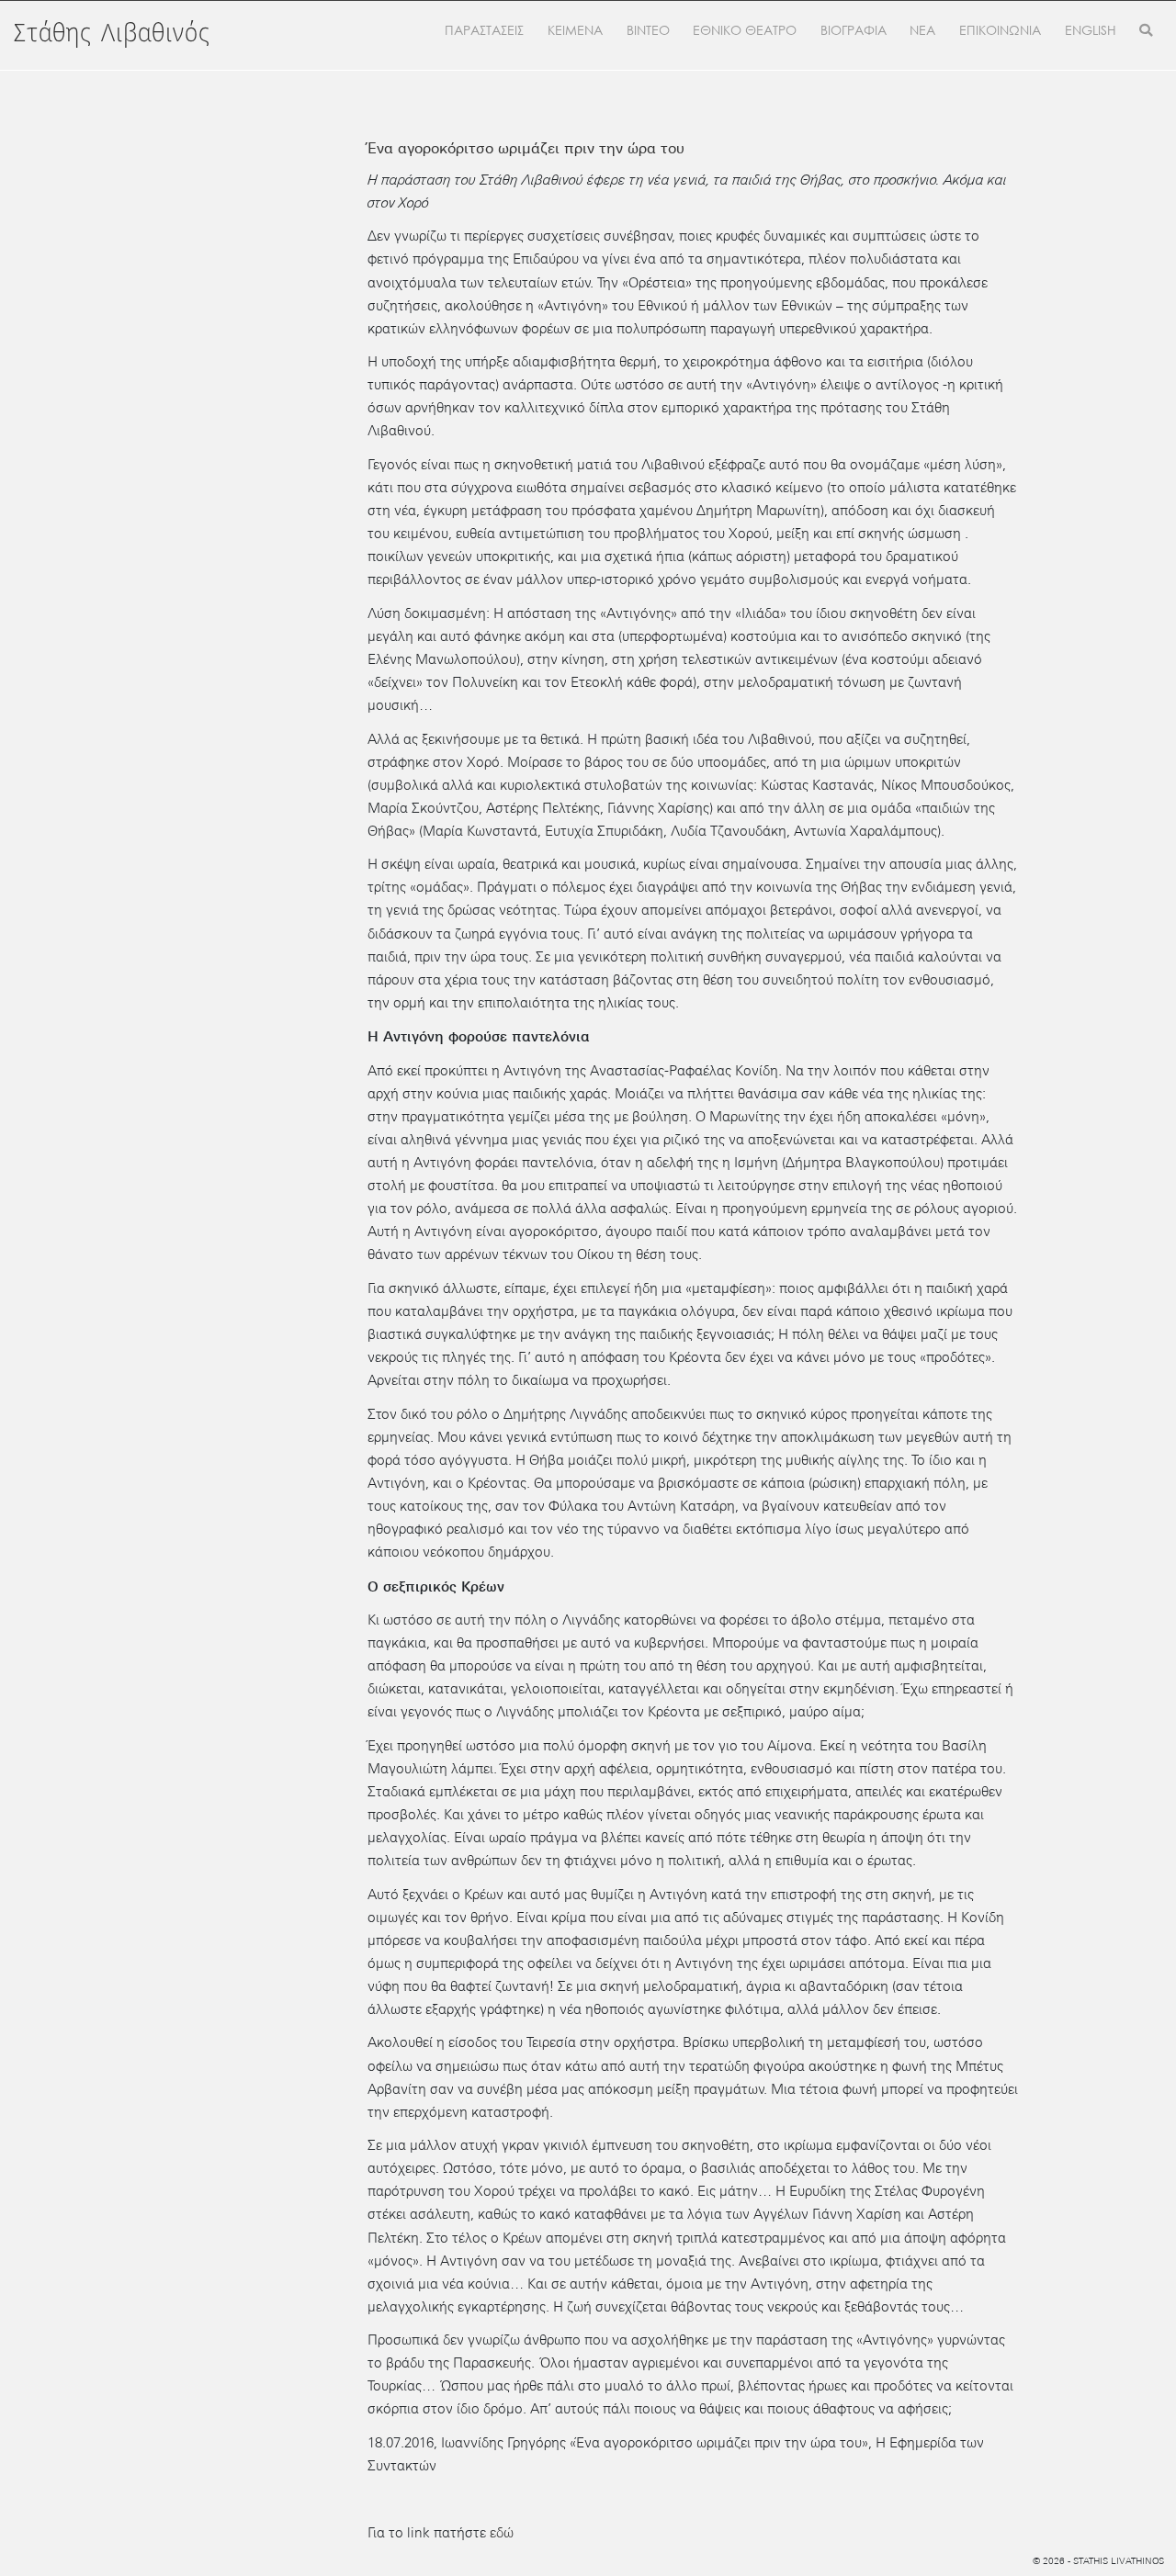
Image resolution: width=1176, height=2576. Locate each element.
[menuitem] (1091, 31)
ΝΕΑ (922, 30)
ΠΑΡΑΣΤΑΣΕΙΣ (484, 30)
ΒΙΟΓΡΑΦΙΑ (854, 30)
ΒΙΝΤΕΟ (648, 30)
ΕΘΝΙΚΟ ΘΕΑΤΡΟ (745, 30)
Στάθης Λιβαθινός (112, 34)
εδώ (502, 2533)
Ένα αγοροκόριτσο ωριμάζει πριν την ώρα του (526, 148)
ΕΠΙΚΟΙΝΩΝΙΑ (1000, 30)
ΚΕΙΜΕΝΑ (575, 30)
